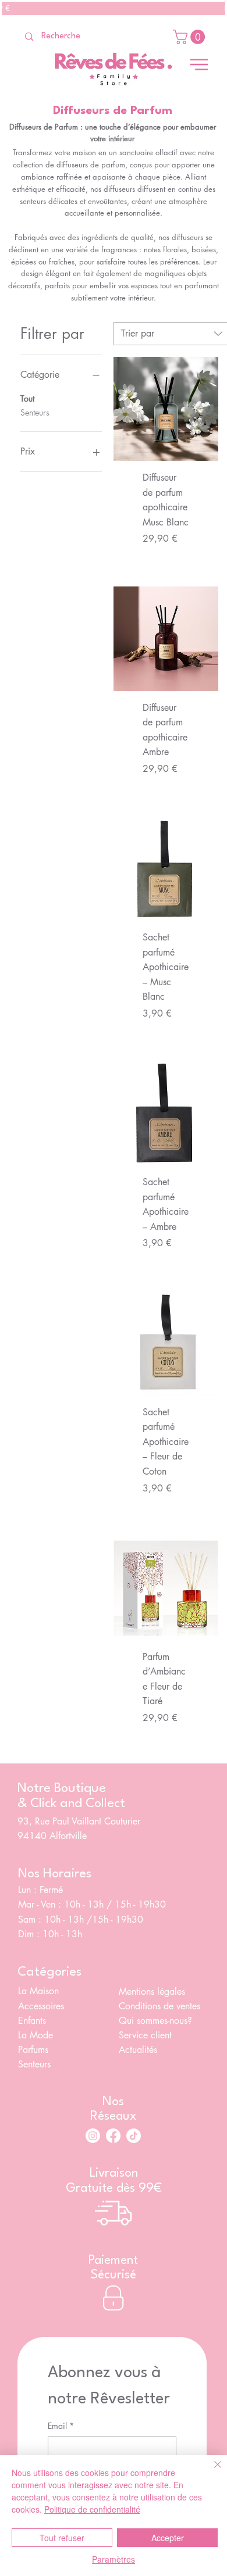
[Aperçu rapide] (166, 409)
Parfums (33, 2050)
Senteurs (35, 412)
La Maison (38, 1991)
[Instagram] (93, 2136)
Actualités (138, 2050)
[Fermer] (211, 2471)
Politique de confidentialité (92, 2509)
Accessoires (41, 2006)
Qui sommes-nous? (157, 2021)
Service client (147, 2035)
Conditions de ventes (159, 2006)
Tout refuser (62, 2538)
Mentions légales (152, 1992)
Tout (27, 398)
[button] (191, 37)
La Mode (36, 2035)
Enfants (32, 2021)
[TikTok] (134, 2136)
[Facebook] (113, 2136)
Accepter (168, 2538)
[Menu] (199, 65)
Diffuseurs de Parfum (113, 111)
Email (61, 2426)
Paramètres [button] (114, 2559)
